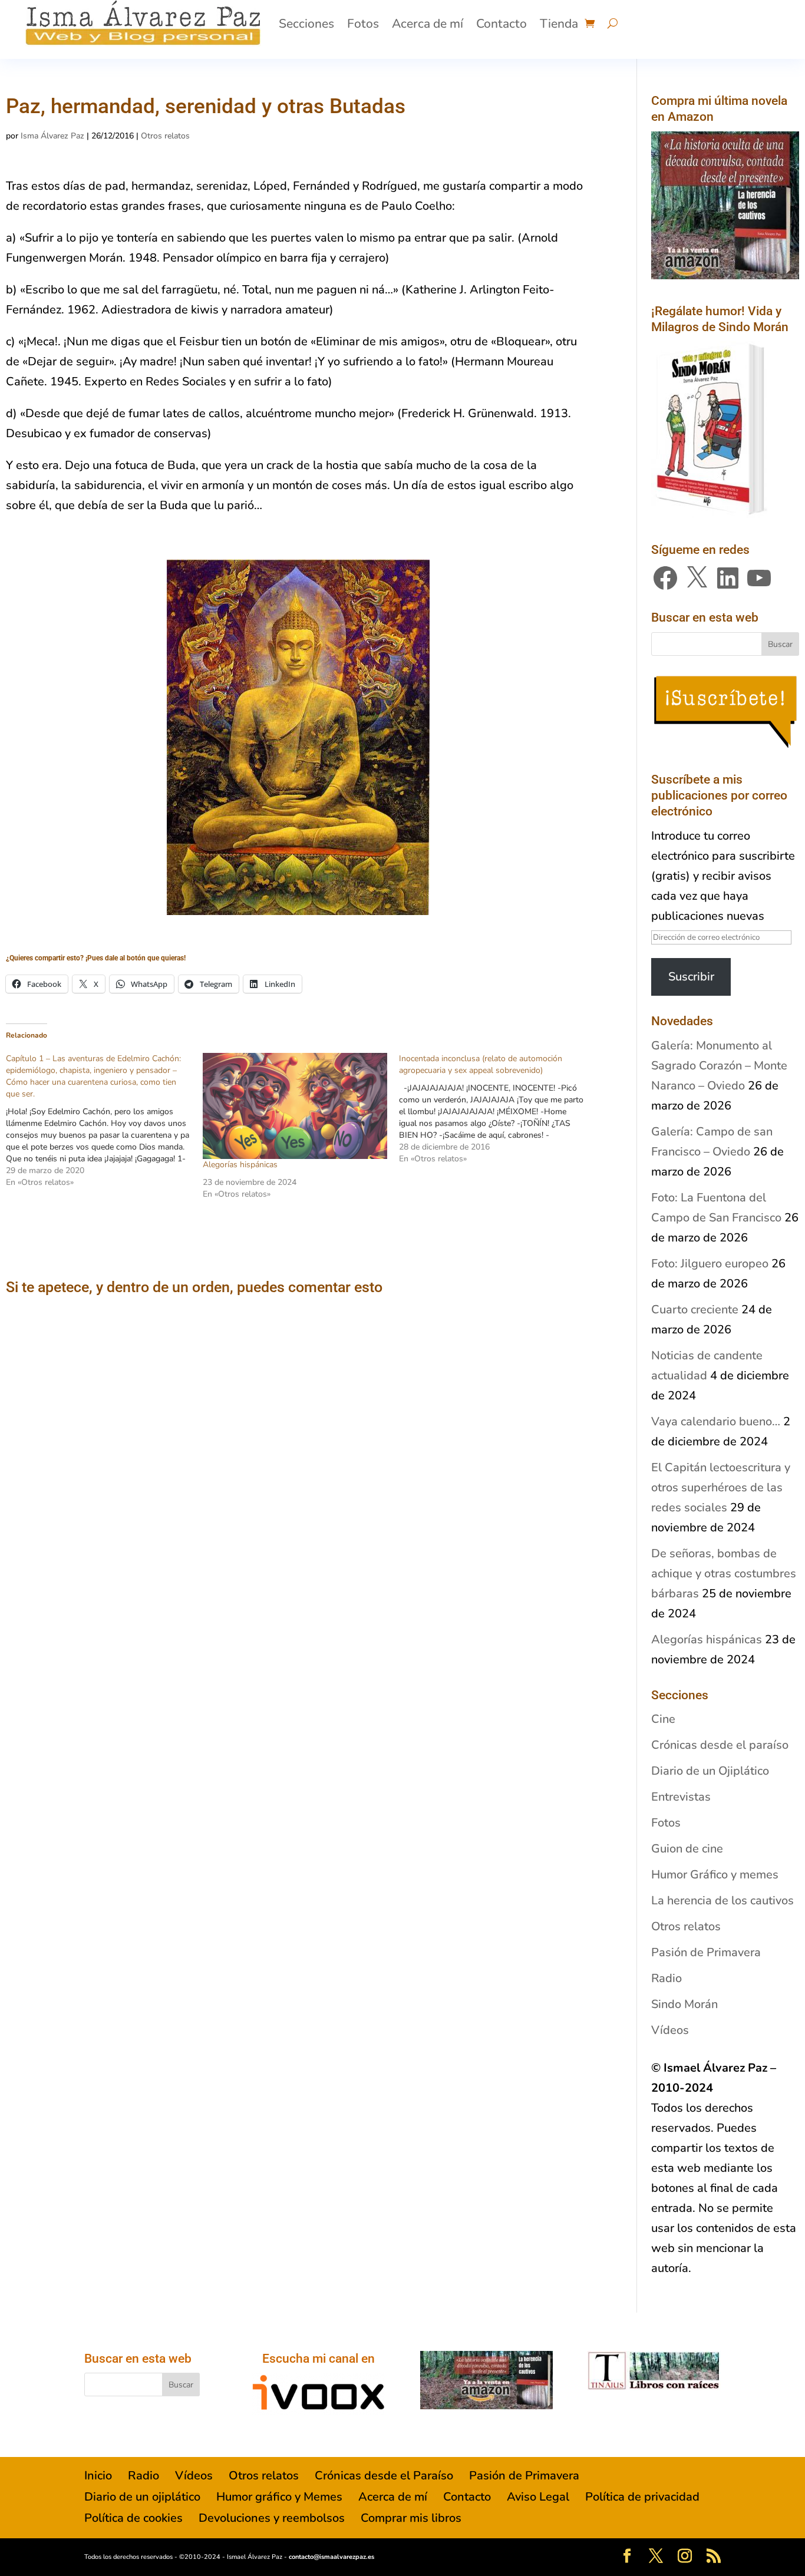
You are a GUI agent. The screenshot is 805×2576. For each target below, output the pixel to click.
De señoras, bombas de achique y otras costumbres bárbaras (724, 1573)
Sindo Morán (684, 2004)
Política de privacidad (642, 2497)
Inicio (98, 2476)
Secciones (306, 24)
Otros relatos (165, 136)
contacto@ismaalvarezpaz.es (331, 2557)
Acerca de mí (428, 24)
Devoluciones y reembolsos (272, 2518)
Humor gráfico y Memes (279, 2497)
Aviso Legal (538, 2497)
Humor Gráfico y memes (715, 1875)
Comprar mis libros (411, 2518)
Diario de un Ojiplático (710, 1771)
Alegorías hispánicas (240, 1165)
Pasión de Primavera (706, 1952)
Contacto (502, 24)
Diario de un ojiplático (142, 2497)
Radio (667, 1978)
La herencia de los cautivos (722, 1900)
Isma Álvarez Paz (52, 136)
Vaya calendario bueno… (716, 1421)
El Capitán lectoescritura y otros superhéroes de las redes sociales (721, 1487)
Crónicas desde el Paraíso (384, 2476)
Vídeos (670, 2030)
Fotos (363, 24)
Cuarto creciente (695, 1310)
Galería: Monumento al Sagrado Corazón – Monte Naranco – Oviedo (719, 1066)
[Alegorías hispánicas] (295, 1106)
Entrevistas (681, 1797)
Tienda (559, 24)
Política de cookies (133, 2518)
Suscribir (691, 977)
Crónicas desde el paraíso (720, 1745)
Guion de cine (687, 1849)
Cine (663, 1719)
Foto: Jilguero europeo (710, 1264)
